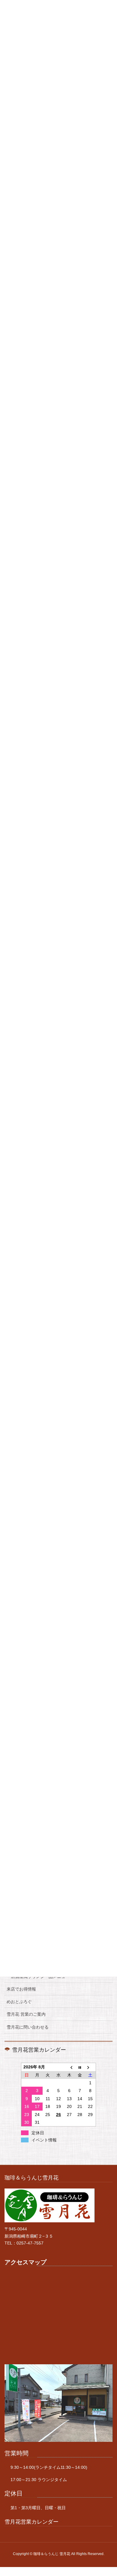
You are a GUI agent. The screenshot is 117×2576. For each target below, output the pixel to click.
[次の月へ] (91, 2067)
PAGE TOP (108, 2493)
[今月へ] (80, 2067)
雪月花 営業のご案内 (26, 2014)
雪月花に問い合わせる (28, 2027)
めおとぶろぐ (19, 2002)
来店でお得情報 (21, 1989)
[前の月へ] (69, 2067)
